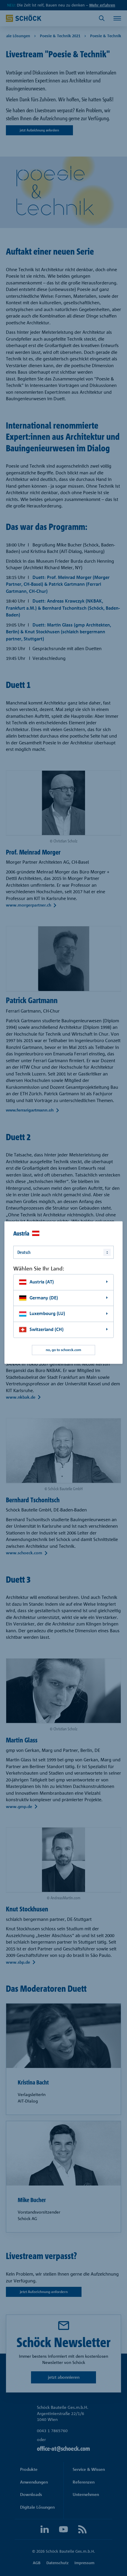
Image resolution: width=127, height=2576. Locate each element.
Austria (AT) (42, 1282)
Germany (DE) (44, 1298)
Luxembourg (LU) (47, 1314)
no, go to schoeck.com (63, 1350)
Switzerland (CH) (47, 1329)
